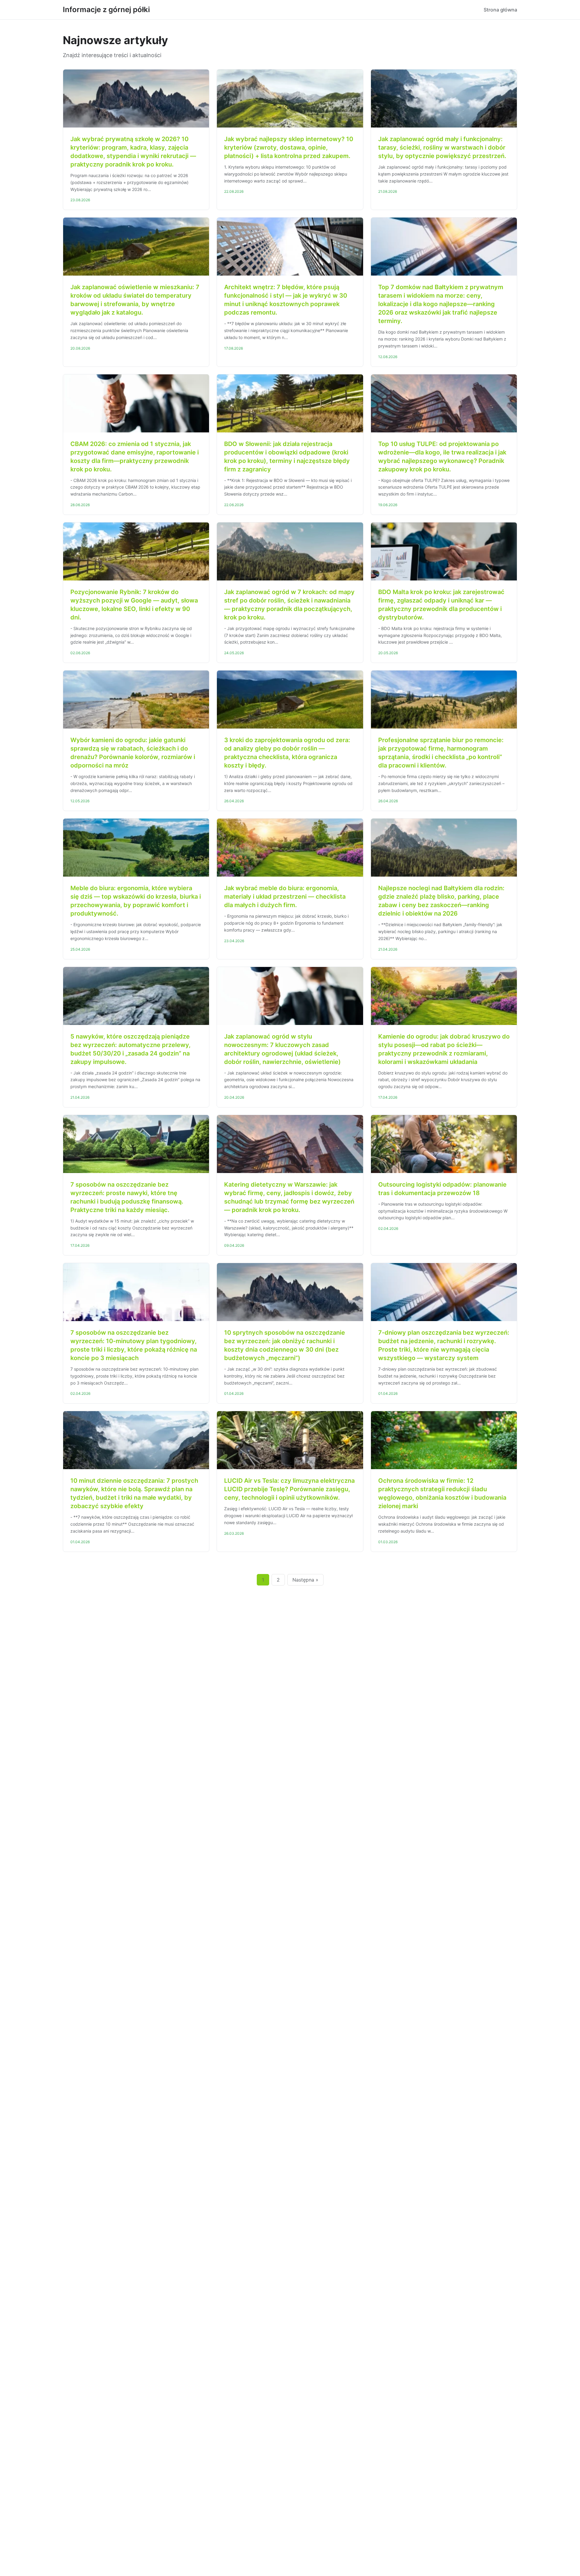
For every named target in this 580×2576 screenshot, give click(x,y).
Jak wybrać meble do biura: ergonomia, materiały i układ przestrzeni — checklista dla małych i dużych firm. (285, 897)
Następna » (305, 1580)
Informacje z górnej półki (106, 10)
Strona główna (500, 10)
